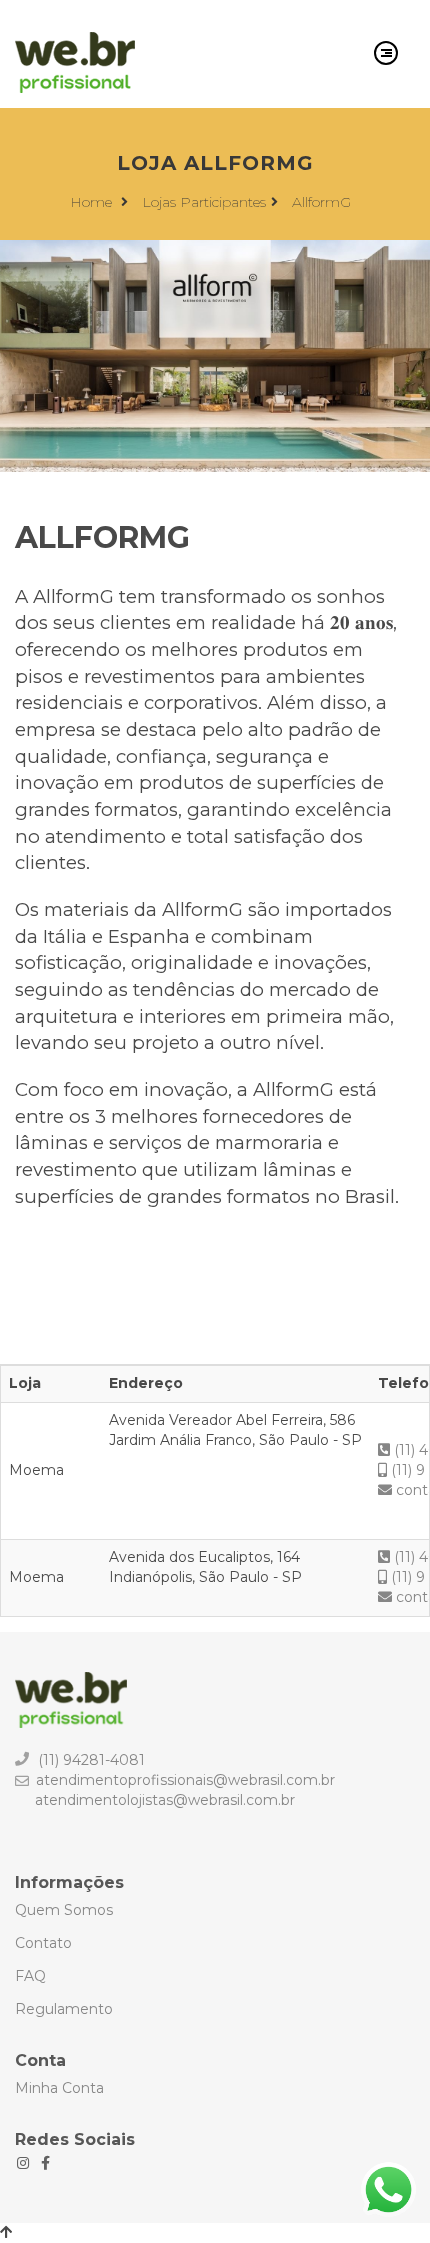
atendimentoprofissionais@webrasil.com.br (185, 1780)
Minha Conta (59, 2088)
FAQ (30, 1976)
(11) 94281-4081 (91, 1760)
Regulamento (64, 2009)
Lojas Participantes (204, 202)
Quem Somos (64, 1910)
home (93, 202)
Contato (43, 1943)
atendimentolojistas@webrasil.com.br (165, 1800)
